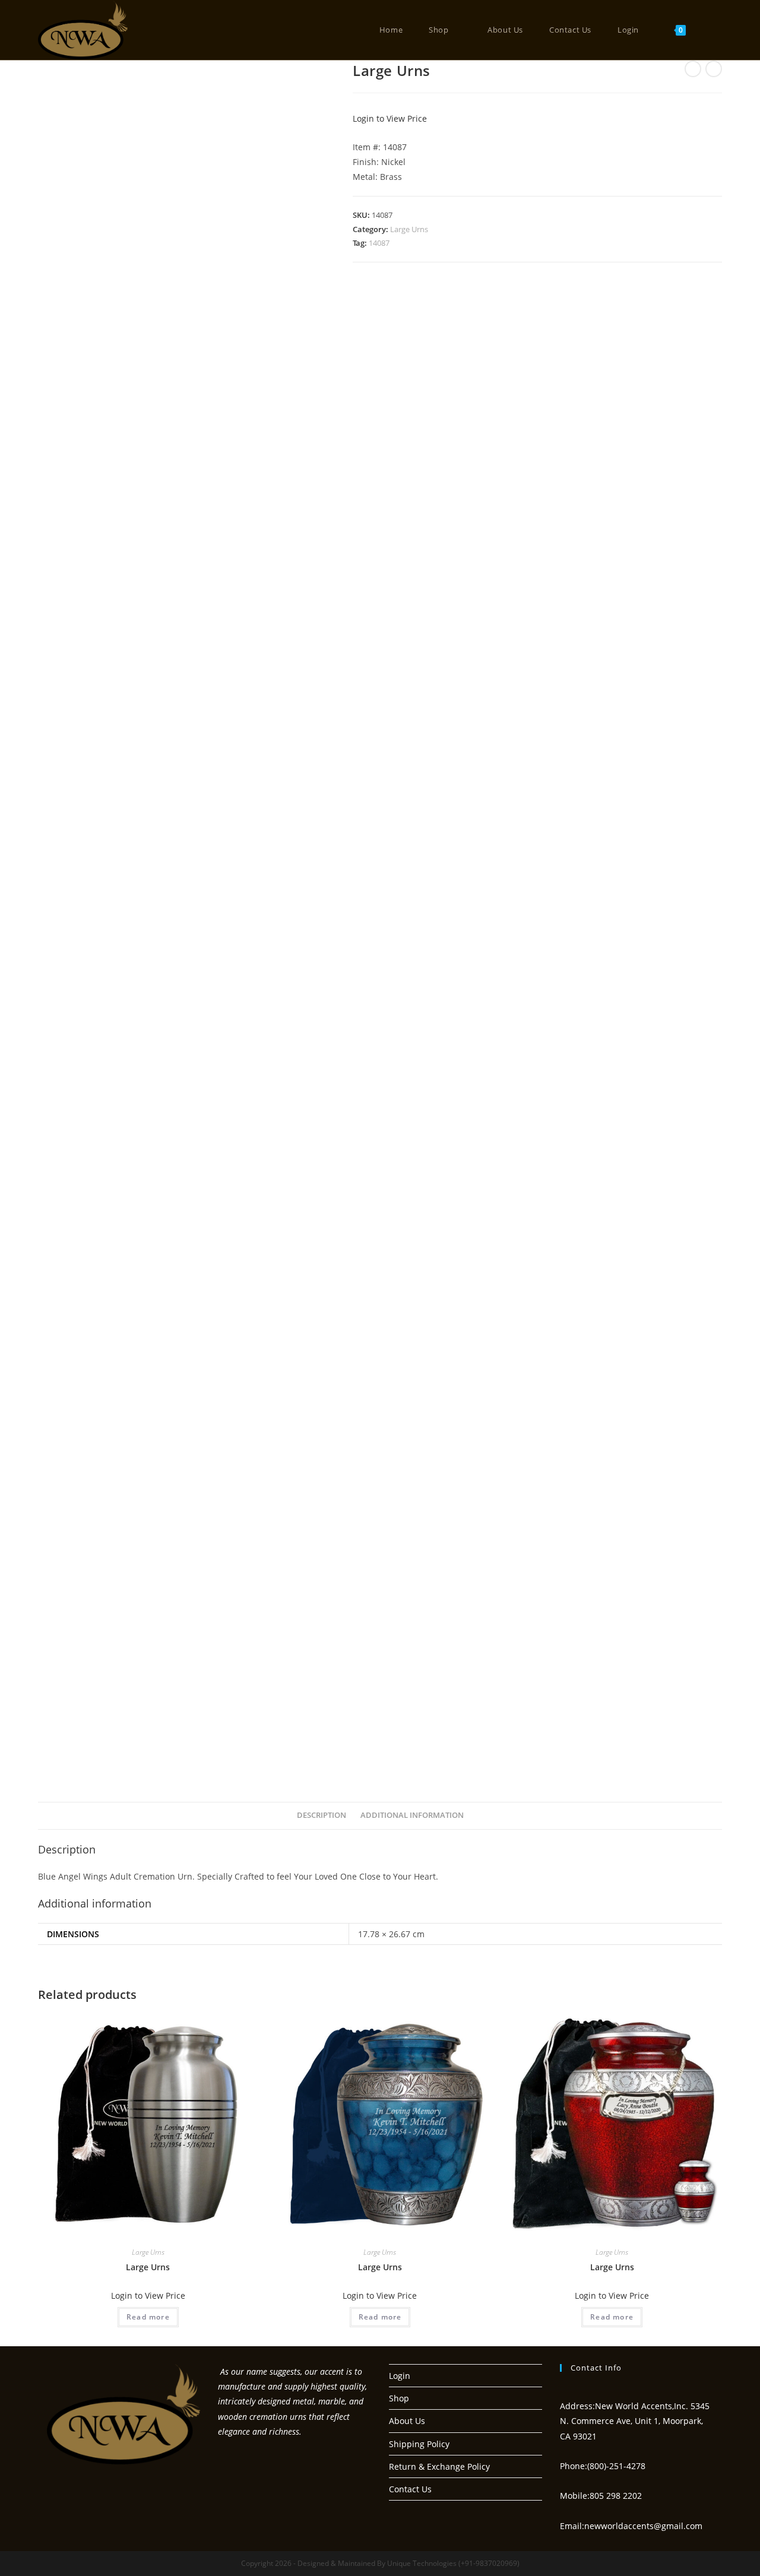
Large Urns (409, 229)
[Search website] (715, 30)
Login (400, 2376)
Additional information (412, 1815)
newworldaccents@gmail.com (643, 2526)
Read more (148, 2317)
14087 (379, 243)
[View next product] (714, 69)
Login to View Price (390, 118)
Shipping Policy (419, 2444)
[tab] (322, 1816)
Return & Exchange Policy (439, 2466)
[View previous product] (693, 69)
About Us (407, 2421)
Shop (399, 2398)
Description (322, 1815)
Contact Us (410, 2489)
